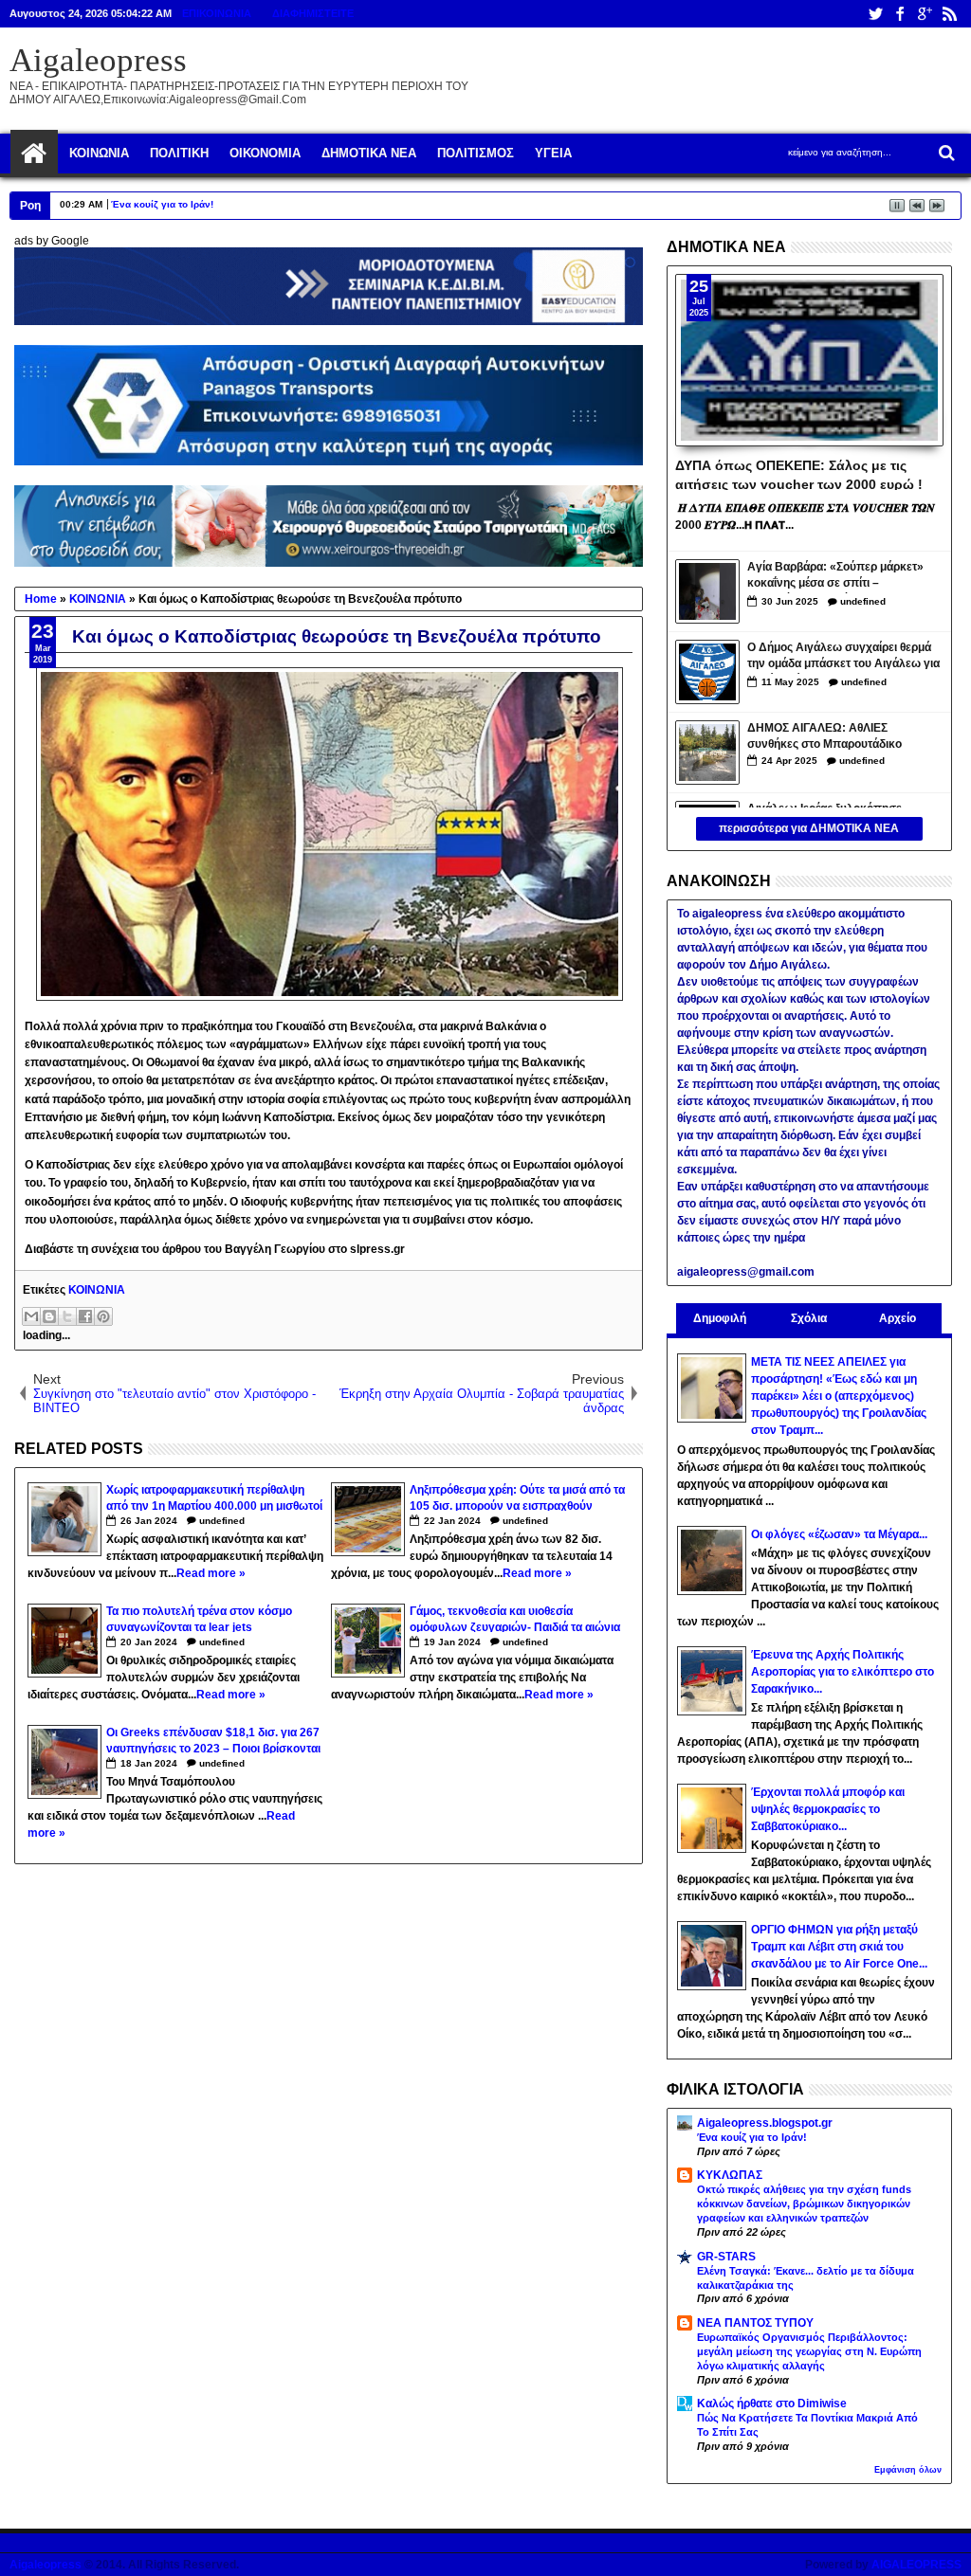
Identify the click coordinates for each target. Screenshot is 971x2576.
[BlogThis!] (49, 1316)
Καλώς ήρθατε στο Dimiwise (772, 2404)
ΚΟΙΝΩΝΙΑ (97, 1290)
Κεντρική (34, 154)
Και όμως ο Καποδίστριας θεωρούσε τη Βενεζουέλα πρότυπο (337, 636)
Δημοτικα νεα (369, 153)
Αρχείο (898, 1318)
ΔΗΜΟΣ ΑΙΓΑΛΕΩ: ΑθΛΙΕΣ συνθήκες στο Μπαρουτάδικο (824, 736)
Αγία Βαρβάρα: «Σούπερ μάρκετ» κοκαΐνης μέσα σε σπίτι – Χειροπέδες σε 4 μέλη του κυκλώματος (835, 577)
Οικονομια (265, 153)
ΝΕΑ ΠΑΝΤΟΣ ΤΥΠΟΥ (755, 2323)
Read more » (211, 1573)
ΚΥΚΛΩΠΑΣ (730, 2175)
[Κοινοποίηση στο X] (67, 1316)
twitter (875, 14)
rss (949, 14)
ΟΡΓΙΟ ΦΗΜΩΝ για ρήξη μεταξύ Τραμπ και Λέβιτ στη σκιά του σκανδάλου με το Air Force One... (839, 1947)
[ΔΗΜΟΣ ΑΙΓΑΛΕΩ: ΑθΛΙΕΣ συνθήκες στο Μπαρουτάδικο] (707, 753)
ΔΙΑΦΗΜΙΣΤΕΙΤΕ (313, 13)
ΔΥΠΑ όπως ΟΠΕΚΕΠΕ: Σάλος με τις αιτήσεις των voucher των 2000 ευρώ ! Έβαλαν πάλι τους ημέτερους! (799, 474)
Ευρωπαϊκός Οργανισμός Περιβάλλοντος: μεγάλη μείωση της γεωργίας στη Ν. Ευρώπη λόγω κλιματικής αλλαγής (809, 2351)
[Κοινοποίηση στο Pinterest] (103, 1316)
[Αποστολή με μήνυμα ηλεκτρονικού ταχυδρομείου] (31, 1316)
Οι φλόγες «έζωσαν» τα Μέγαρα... (839, 1534)
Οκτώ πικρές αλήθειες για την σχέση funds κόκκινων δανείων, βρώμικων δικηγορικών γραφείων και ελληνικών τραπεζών (804, 2204)
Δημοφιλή (720, 1318)
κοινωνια (99, 153)
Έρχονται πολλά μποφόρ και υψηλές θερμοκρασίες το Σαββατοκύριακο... (828, 1809)
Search (945, 153)
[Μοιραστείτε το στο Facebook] (85, 1316)
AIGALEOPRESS (916, 2565)
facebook (900, 14)
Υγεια (553, 153)
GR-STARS (726, 2257)
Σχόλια (809, 1318)
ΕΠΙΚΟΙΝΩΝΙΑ (217, 13)
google (925, 14)
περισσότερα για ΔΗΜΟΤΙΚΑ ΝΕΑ (809, 828)
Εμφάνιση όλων (908, 2470)
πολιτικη (179, 153)
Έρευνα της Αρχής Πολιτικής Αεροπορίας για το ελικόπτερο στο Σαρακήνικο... (843, 1672)
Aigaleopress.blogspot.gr (765, 2123)
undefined (222, 1521)
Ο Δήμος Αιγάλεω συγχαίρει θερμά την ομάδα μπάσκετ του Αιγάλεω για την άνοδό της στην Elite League (843, 657)
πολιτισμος (476, 153)
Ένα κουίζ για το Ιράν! (162, 204)
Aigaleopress (98, 60)
